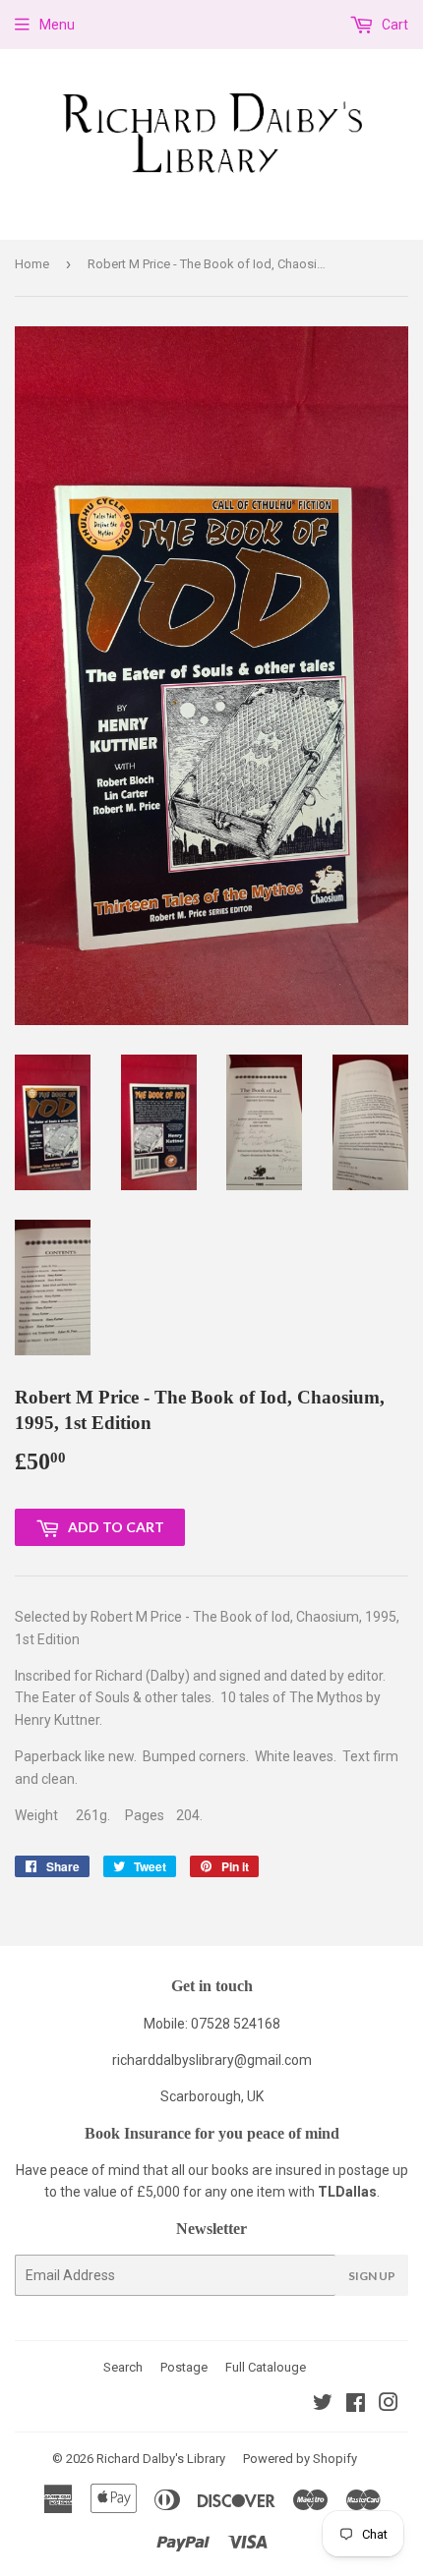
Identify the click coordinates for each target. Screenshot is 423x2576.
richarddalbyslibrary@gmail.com (212, 2060)
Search (123, 2367)
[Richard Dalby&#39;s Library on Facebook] (356, 2405)
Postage (184, 2367)
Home (32, 264)
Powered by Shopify (300, 2459)
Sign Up (372, 2276)
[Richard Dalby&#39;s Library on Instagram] (389, 2405)
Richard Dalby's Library (161, 2459)
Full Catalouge (266, 2367)
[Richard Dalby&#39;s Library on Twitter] (323, 2405)
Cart (393, 25)
